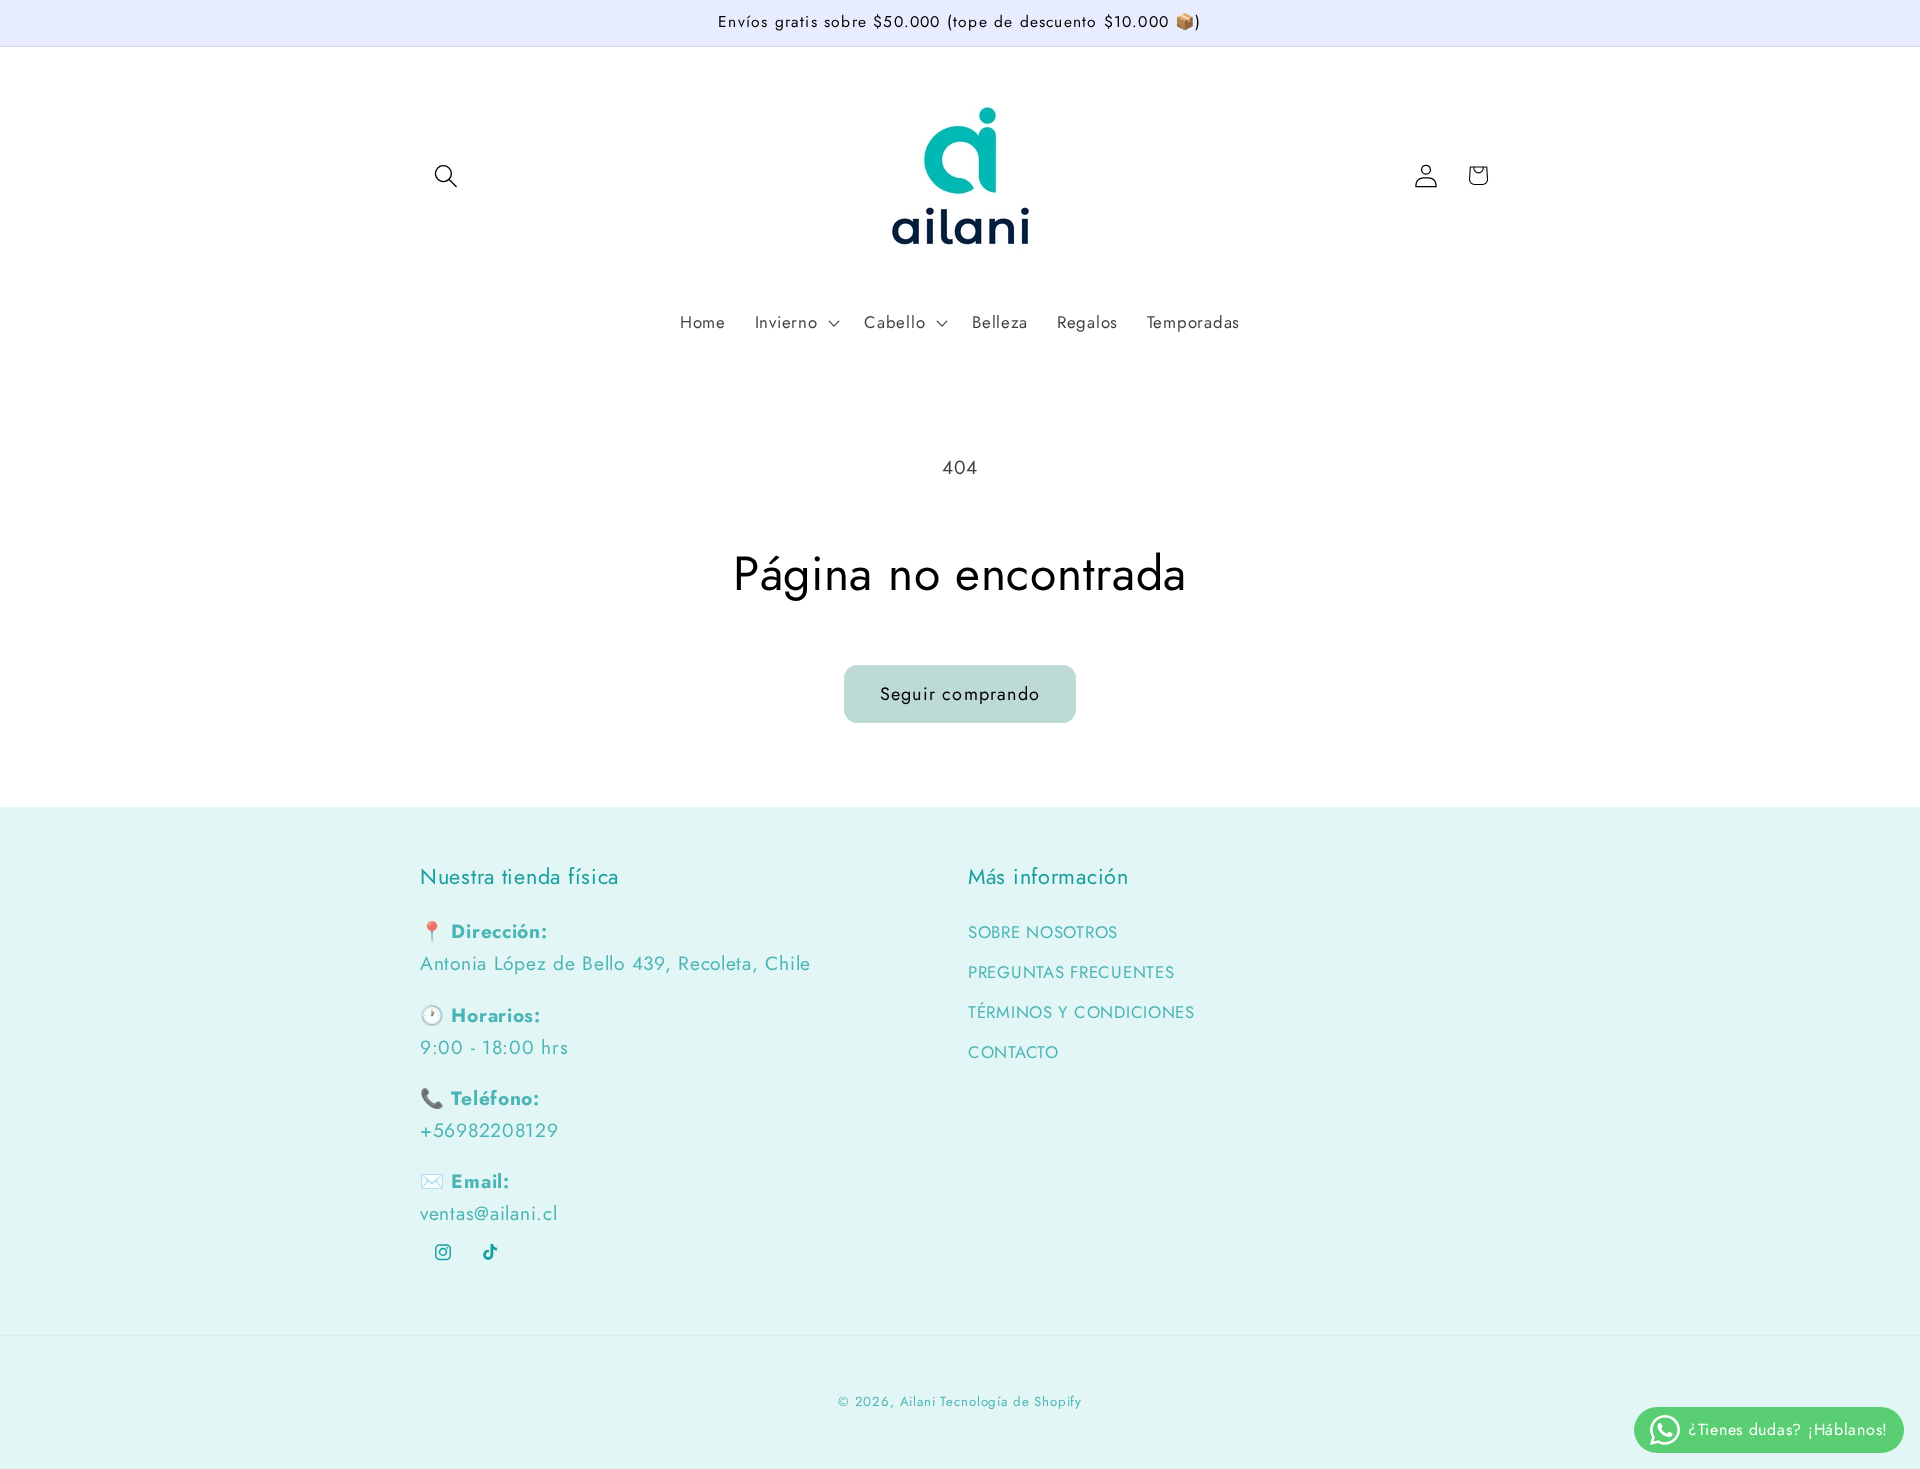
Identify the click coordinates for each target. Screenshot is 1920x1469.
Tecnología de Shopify (1011, 1401)
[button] (446, 175)
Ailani (918, 1401)
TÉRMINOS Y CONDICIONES (1081, 1012)
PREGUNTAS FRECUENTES (1071, 972)
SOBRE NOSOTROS (1043, 932)
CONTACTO (1013, 1052)
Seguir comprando (960, 694)
